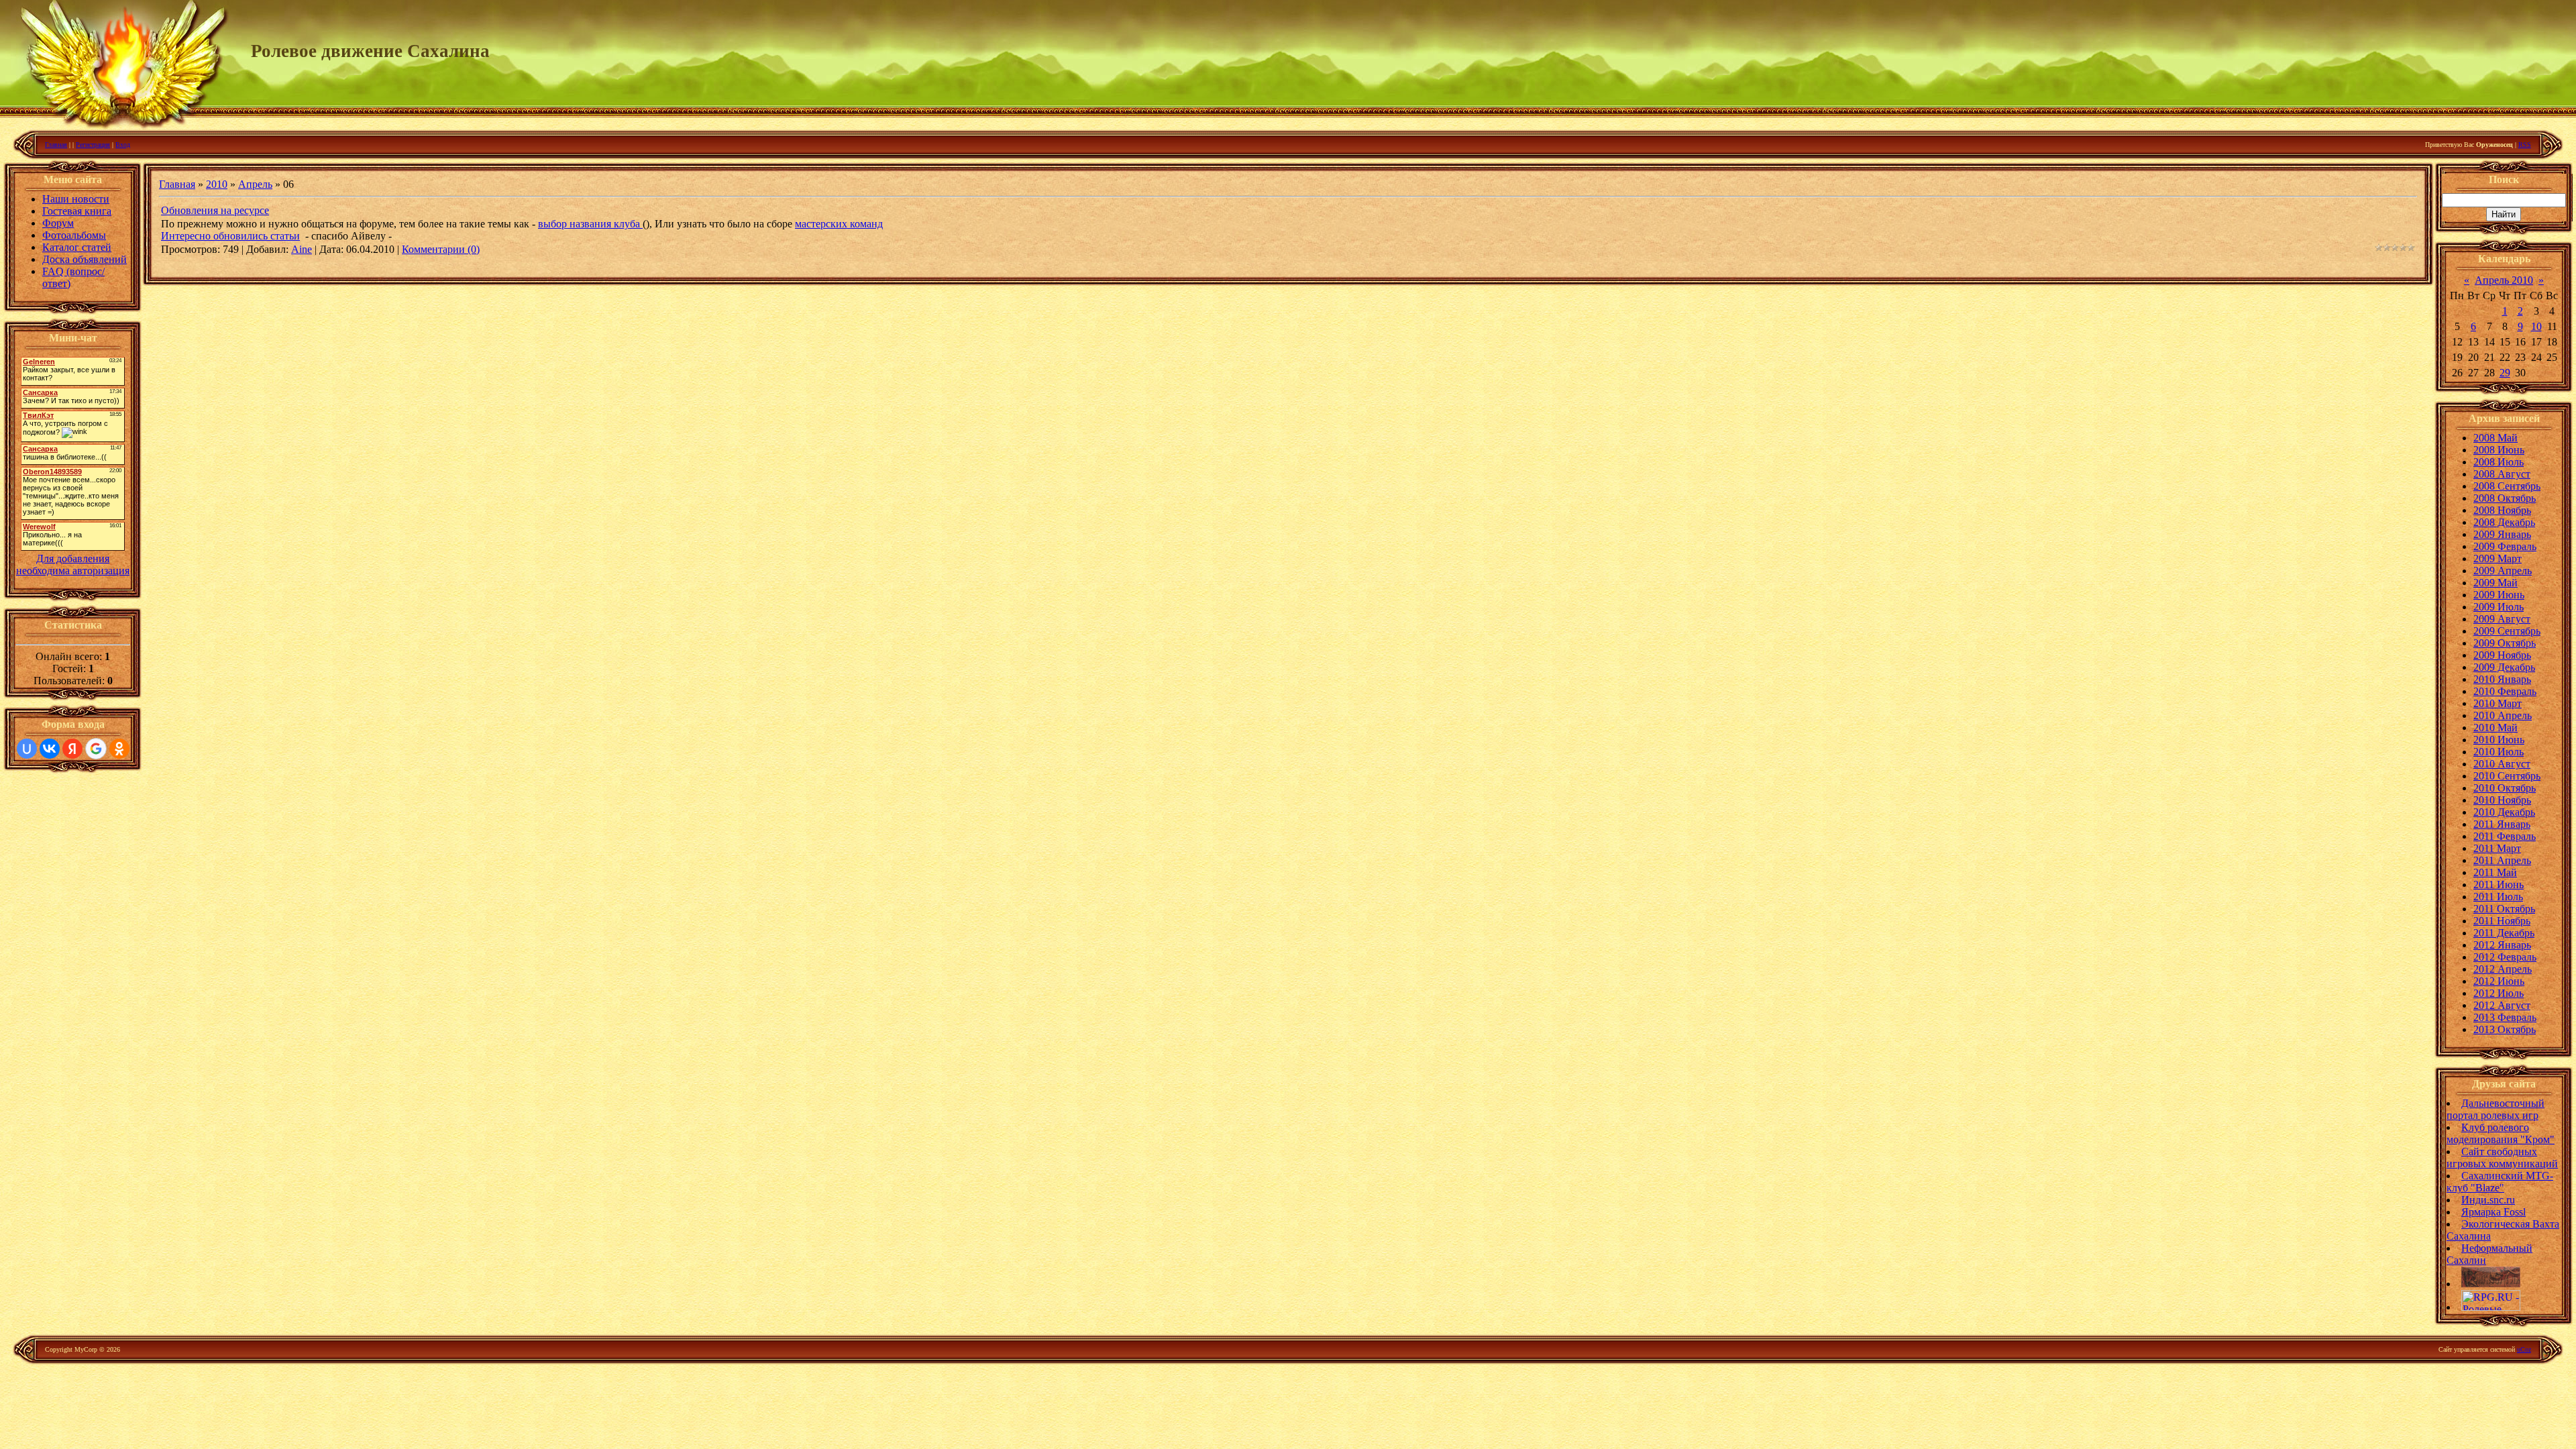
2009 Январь (2502, 534)
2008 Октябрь (2505, 498)
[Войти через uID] (27, 749)
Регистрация (93, 145)
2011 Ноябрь (2502, 921)
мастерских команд (839, 224)
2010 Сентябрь (2507, 776)
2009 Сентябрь (2507, 631)
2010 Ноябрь (2502, 800)
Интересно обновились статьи (230, 236)
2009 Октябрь (2505, 643)
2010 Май (2495, 728)
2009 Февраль (2505, 546)
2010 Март (2498, 703)
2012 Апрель (2503, 969)
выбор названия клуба (590, 224)
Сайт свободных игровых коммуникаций (2502, 1158)
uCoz (2524, 1349)
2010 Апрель (2503, 715)
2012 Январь (2502, 945)
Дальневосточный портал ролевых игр (2495, 1109)
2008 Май (2495, 438)
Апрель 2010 (2504, 280)
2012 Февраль (2505, 957)
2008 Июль (2499, 462)
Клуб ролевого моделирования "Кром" (2501, 1133)
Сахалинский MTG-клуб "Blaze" (2500, 1182)
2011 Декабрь (2504, 933)
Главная (56, 145)
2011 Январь (2502, 824)
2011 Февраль (2505, 836)
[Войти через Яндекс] (72, 749)
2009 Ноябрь (2502, 655)
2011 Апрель (2502, 860)
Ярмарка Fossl (2493, 1212)
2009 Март (2498, 558)
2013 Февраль (2505, 1017)
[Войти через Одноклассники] (119, 749)
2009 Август (2502, 619)
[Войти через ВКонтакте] (50, 749)
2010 (217, 184)
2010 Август (2502, 764)
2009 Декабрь (2504, 667)
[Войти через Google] (96, 749)
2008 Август (2502, 474)
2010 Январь (2502, 679)
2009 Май (2495, 583)
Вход (123, 145)
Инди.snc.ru (2488, 1200)
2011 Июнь (2499, 884)
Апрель (255, 184)
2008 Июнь (2499, 450)
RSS (2525, 145)
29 (2505, 373)
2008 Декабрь (2504, 522)
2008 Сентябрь (2507, 486)
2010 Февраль (2505, 691)
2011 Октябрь (2504, 909)
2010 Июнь (2499, 740)
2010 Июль (2499, 752)
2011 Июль (2498, 897)
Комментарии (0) (441, 249)
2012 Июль (2499, 993)
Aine (302, 249)
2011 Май (2495, 872)
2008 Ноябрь (2502, 510)
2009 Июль (2499, 607)
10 (2536, 326)
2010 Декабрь (2504, 812)
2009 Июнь (2499, 595)
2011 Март (2497, 848)
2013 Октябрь (2505, 1029)
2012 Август (2502, 1005)
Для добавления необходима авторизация (73, 565)
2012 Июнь (2499, 981)
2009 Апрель (2503, 571)
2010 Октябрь (2505, 788)
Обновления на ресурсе (215, 210)
